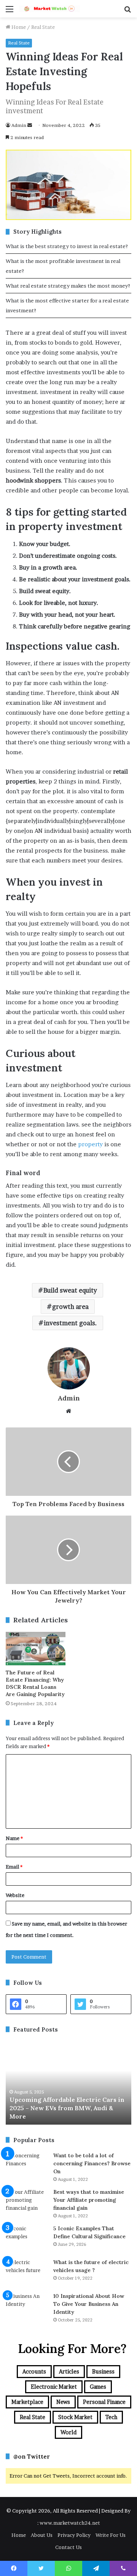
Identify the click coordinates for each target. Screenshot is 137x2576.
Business (103, 2371)
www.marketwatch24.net (70, 2523)
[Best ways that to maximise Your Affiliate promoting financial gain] (27, 2202)
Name (14, 1838)
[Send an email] (30, 125)
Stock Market (75, 2417)
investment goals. (70, 1323)
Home (18, 27)
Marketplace (27, 2402)
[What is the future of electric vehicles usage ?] (27, 2273)
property (90, 1144)
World (68, 2432)
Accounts (34, 2371)
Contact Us (68, 2547)
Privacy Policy (74, 2535)
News (63, 2402)
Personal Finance (104, 2402)
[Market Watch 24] (49, 9)
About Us (42, 2535)
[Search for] (127, 12)
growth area (70, 1307)
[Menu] (10, 12)
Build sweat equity (70, 1290)
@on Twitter (32, 2457)
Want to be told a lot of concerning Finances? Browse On (92, 2163)
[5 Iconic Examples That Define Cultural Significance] (27, 2239)
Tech (111, 2417)
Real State (43, 27)
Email (14, 1867)
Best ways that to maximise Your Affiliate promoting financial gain (89, 2200)
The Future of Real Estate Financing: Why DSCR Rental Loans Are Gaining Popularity (35, 1683)
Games (98, 2387)
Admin (19, 125)
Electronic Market (54, 2387)
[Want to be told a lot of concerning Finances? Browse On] (27, 2166)
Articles (69, 2371)
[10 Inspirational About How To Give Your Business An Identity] (27, 2306)
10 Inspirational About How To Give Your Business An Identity (89, 2304)
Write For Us (111, 2535)
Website (15, 1895)
